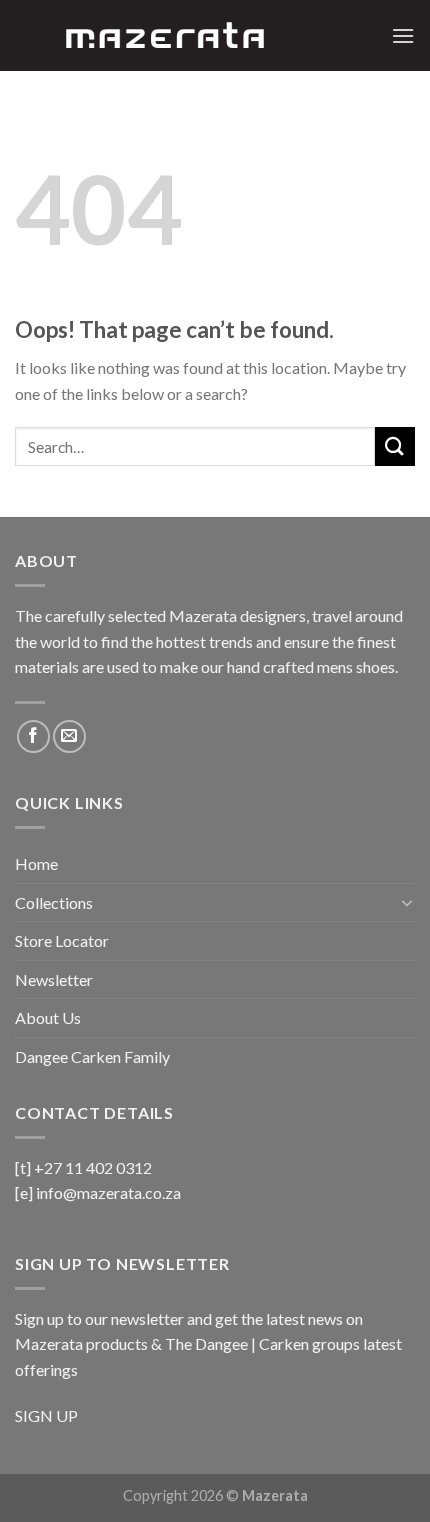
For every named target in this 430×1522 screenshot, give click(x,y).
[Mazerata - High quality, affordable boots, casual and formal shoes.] (165, 35)
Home (36, 863)
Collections (54, 902)
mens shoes (356, 666)
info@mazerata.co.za (108, 1192)
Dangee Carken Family (92, 1056)
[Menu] (403, 35)
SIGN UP (46, 1415)
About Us (48, 1017)
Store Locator (62, 940)
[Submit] (395, 446)
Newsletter (54, 979)
